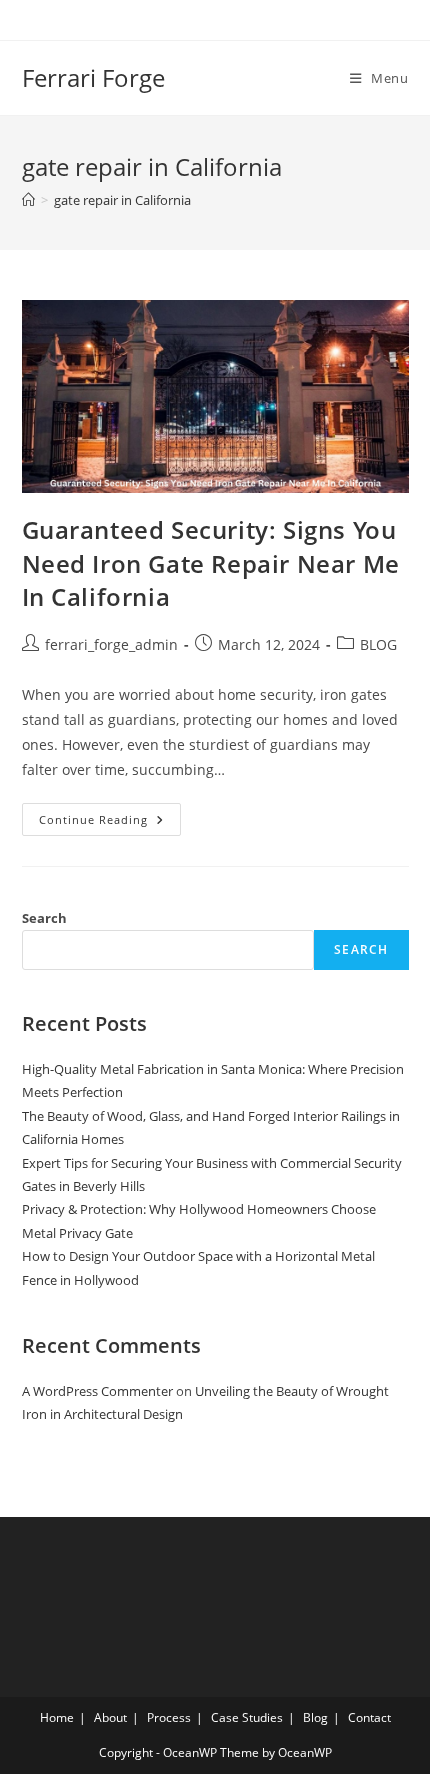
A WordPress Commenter (97, 1391)
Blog (315, 1717)
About (110, 1717)
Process (169, 1717)
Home (57, 1717)
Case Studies (247, 1717)
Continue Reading (110, 823)
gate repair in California (122, 200)
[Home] (28, 200)
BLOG (378, 644)
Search (44, 918)
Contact (369, 1717)
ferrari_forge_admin (111, 644)
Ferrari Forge (93, 77)
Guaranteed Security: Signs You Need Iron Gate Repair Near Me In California (211, 563)
